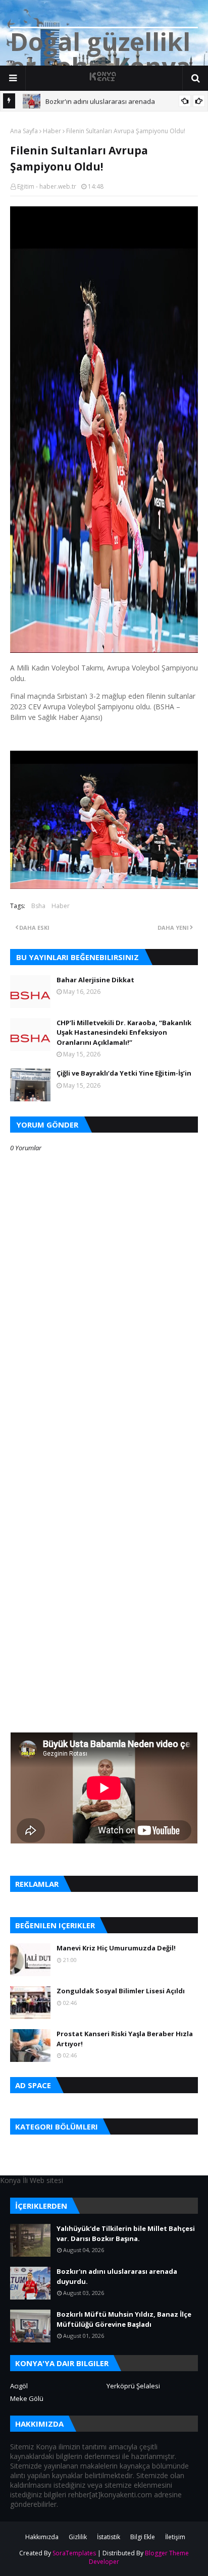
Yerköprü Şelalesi (133, 2386)
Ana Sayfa (24, 131)
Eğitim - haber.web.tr (47, 186)
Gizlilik (78, 2537)
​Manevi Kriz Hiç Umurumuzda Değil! (116, 1948)
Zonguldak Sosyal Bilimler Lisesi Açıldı (121, 1991)
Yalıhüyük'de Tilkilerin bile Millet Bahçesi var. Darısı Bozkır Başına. (126, 2233)
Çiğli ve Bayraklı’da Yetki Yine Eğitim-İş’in (124, 1073)
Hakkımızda (42, 2537)
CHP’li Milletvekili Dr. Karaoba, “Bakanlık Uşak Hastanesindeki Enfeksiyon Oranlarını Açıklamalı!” (124, 1032)
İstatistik (109, 2537)
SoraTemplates (74, 2553)
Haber (52, 131)
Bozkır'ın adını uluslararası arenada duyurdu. (117, 2276)
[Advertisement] (104, 1453)
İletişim (175, 2537)
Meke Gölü (27, 2398)
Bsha (38, 906)
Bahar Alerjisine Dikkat (95, 980)
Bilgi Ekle (143, 2537)
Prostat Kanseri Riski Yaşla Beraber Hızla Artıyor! (125, 2039)
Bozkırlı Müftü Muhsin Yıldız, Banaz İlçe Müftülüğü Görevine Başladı (124, 2319)
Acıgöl (19, 2386)
